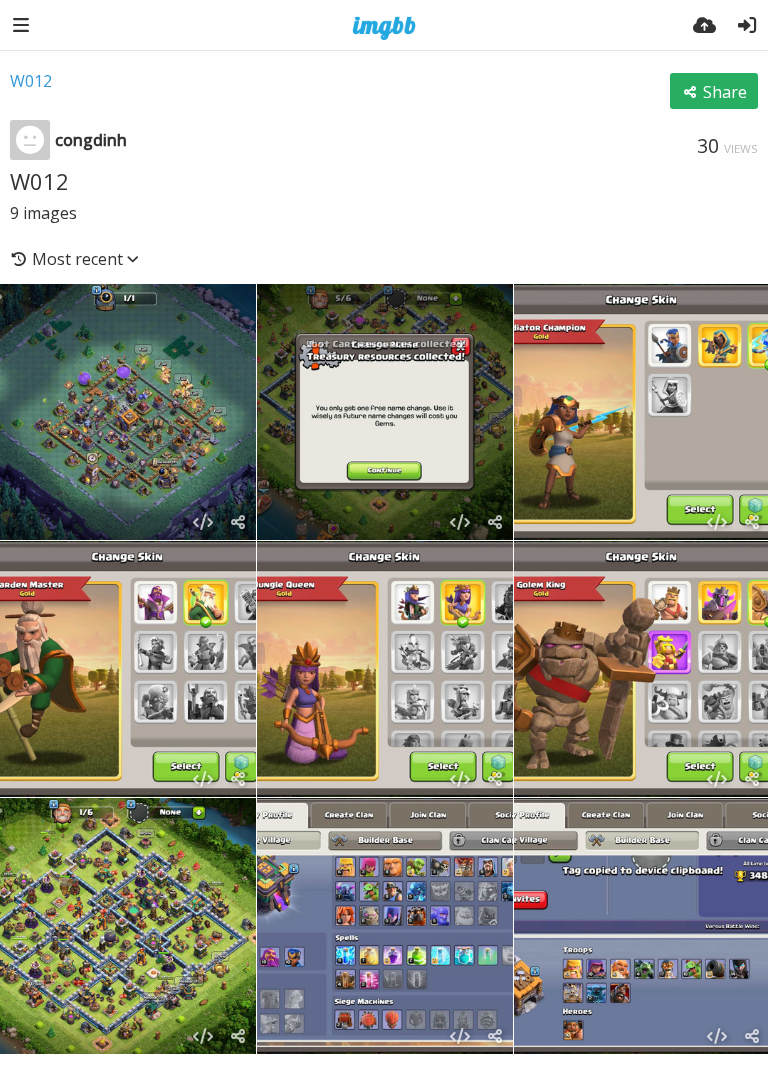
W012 (31, 81)
